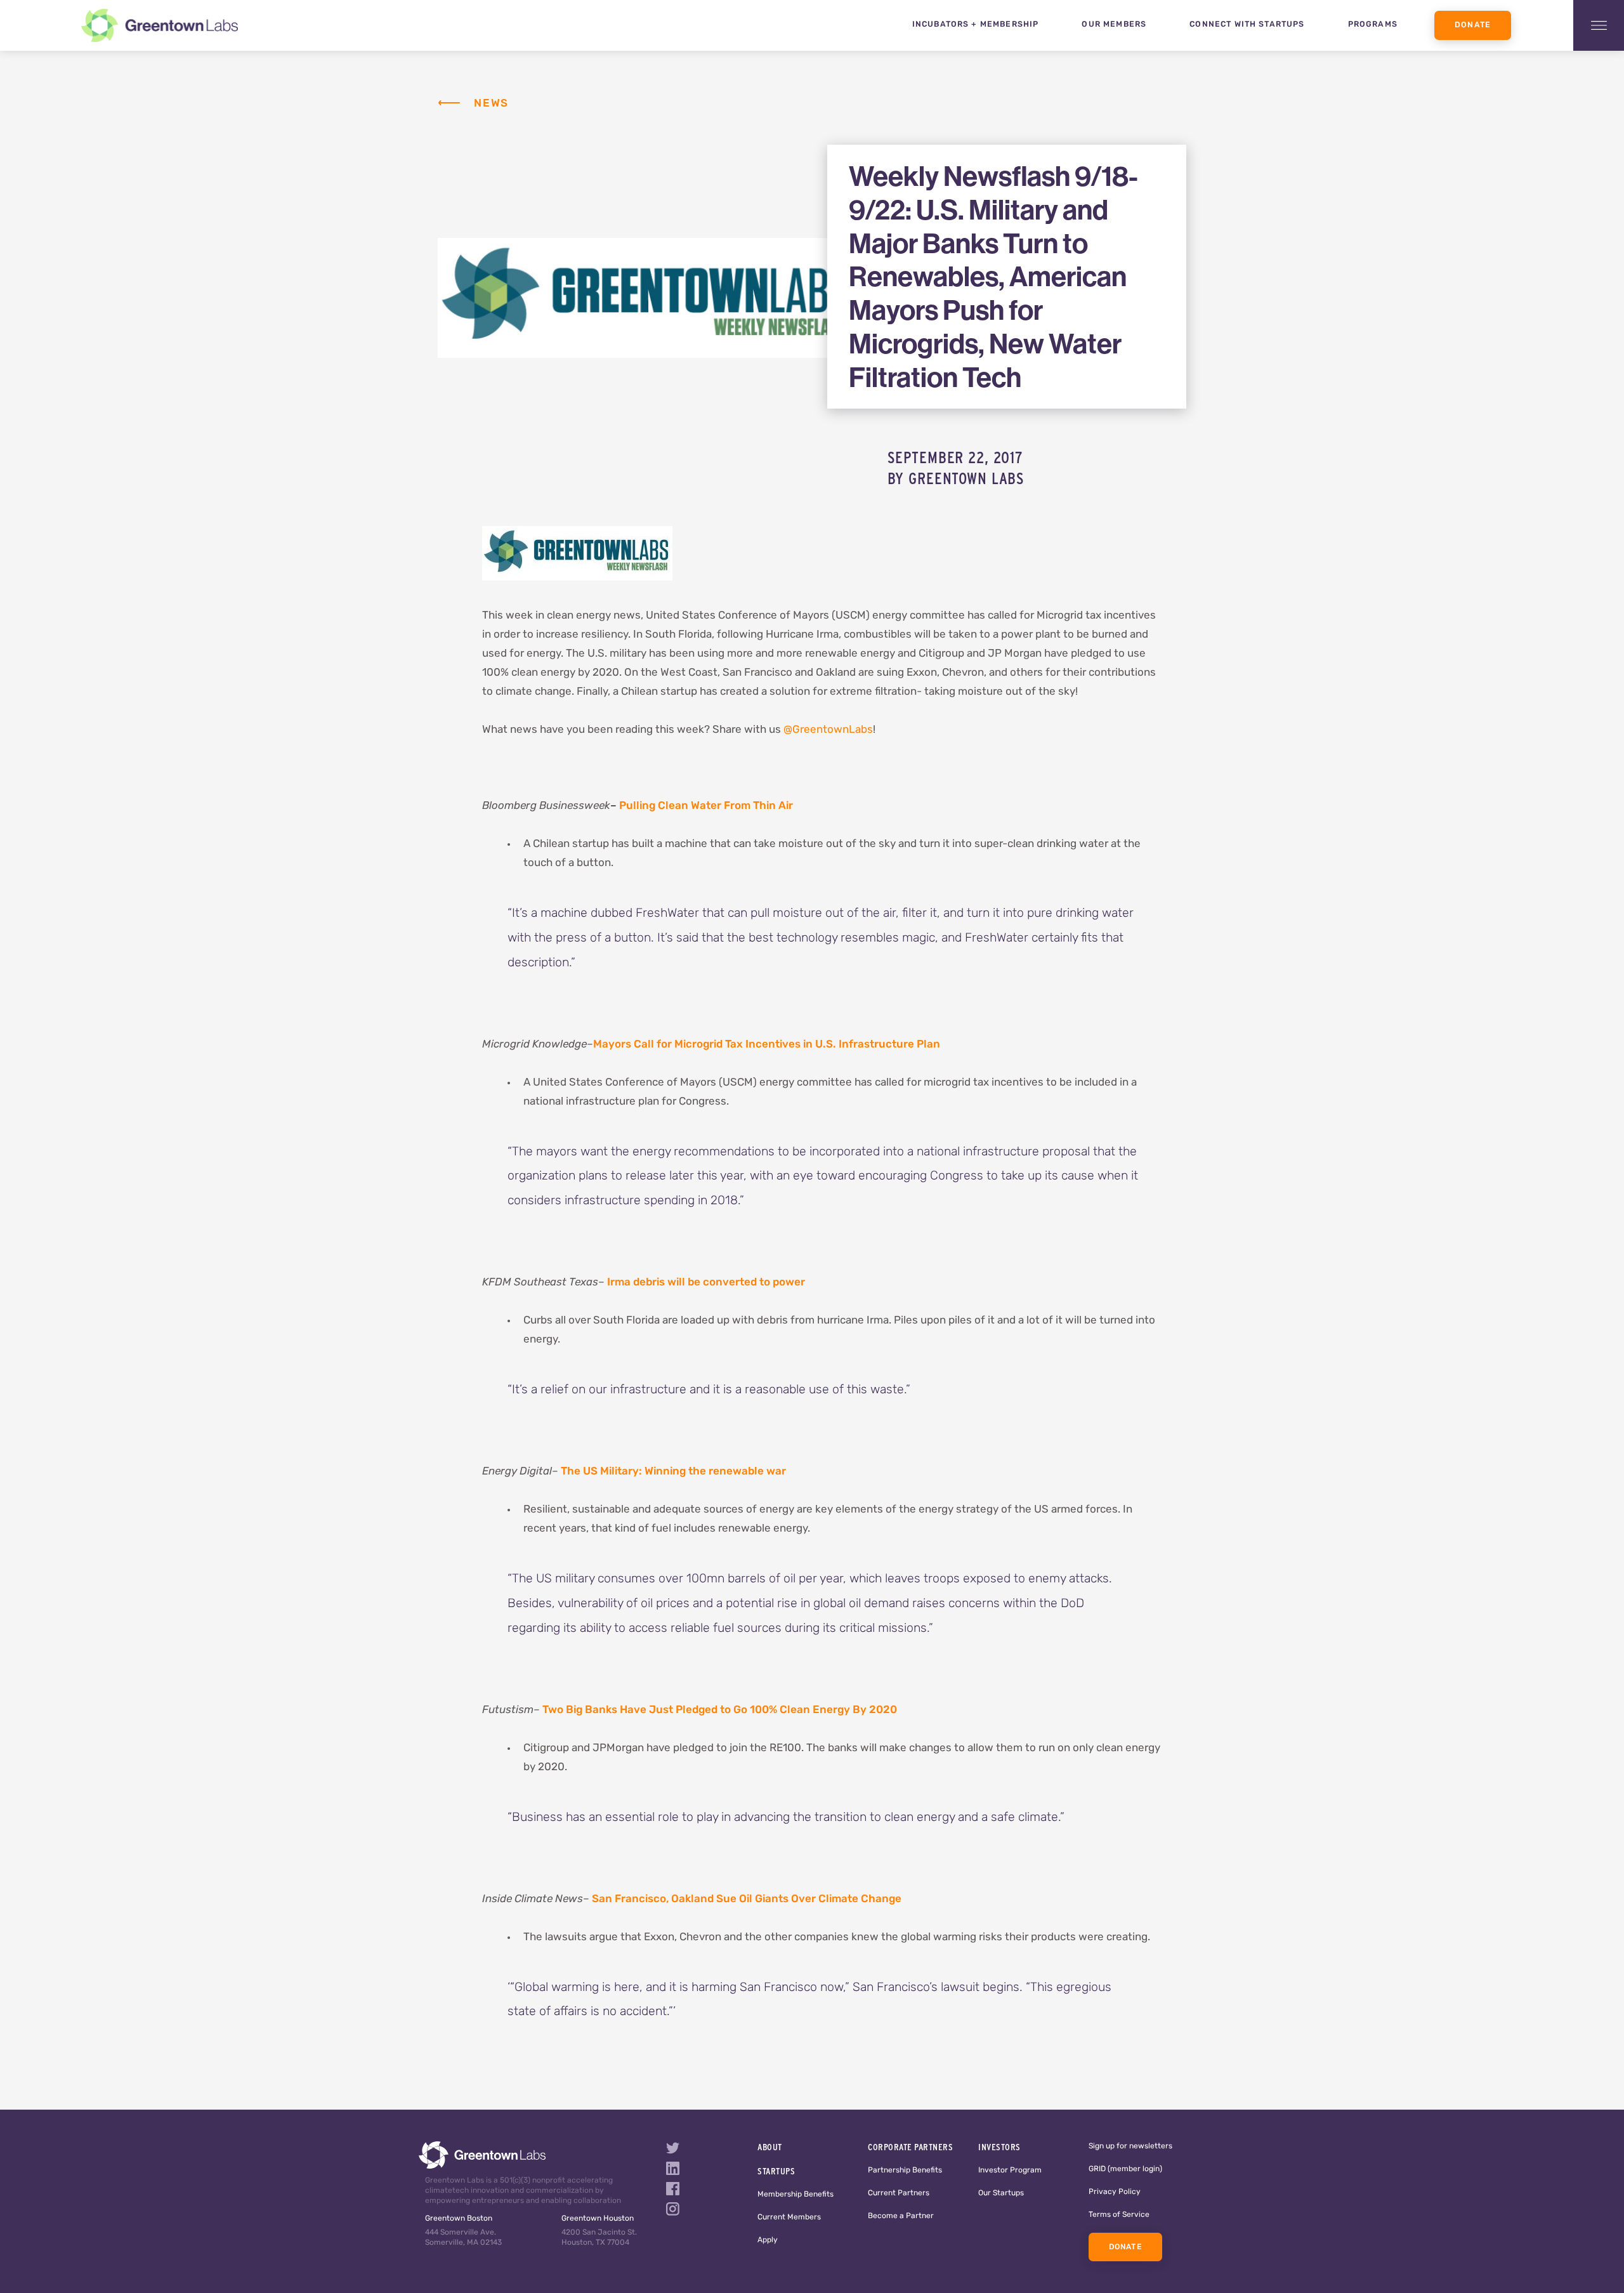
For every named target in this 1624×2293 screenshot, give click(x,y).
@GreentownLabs (828, 730)
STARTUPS (776, 2171)
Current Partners (899, 2193)
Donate (1473, 25)
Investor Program (1010, 2171)
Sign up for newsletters (1130, 2146)
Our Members (1114, 25)
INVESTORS (999, 2147)
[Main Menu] (1599, 25)
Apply (768, 2240)
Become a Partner (901, 2216)
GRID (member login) (1125, 2169)
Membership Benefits (796, 2195)
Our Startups (1001, 2193)
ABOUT (770, 2147)
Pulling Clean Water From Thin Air (706, 806)
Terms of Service (1119, 2215)
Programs (1373, 25)
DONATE (1125, 2247)
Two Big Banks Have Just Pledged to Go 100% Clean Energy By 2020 (720, 1710)
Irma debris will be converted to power (706, 1283)
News (491, 104)
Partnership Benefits (905, 2171)
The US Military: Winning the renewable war (673, 1472)
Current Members (789, 2217)
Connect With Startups (1247, 25)
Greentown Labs (966, 478)
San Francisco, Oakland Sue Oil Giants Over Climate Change (747, 1899)
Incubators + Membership (976, 25)
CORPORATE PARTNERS (910, 2147)
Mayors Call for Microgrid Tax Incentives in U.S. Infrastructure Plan (767, 1045)
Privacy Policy (1115, 2192)
